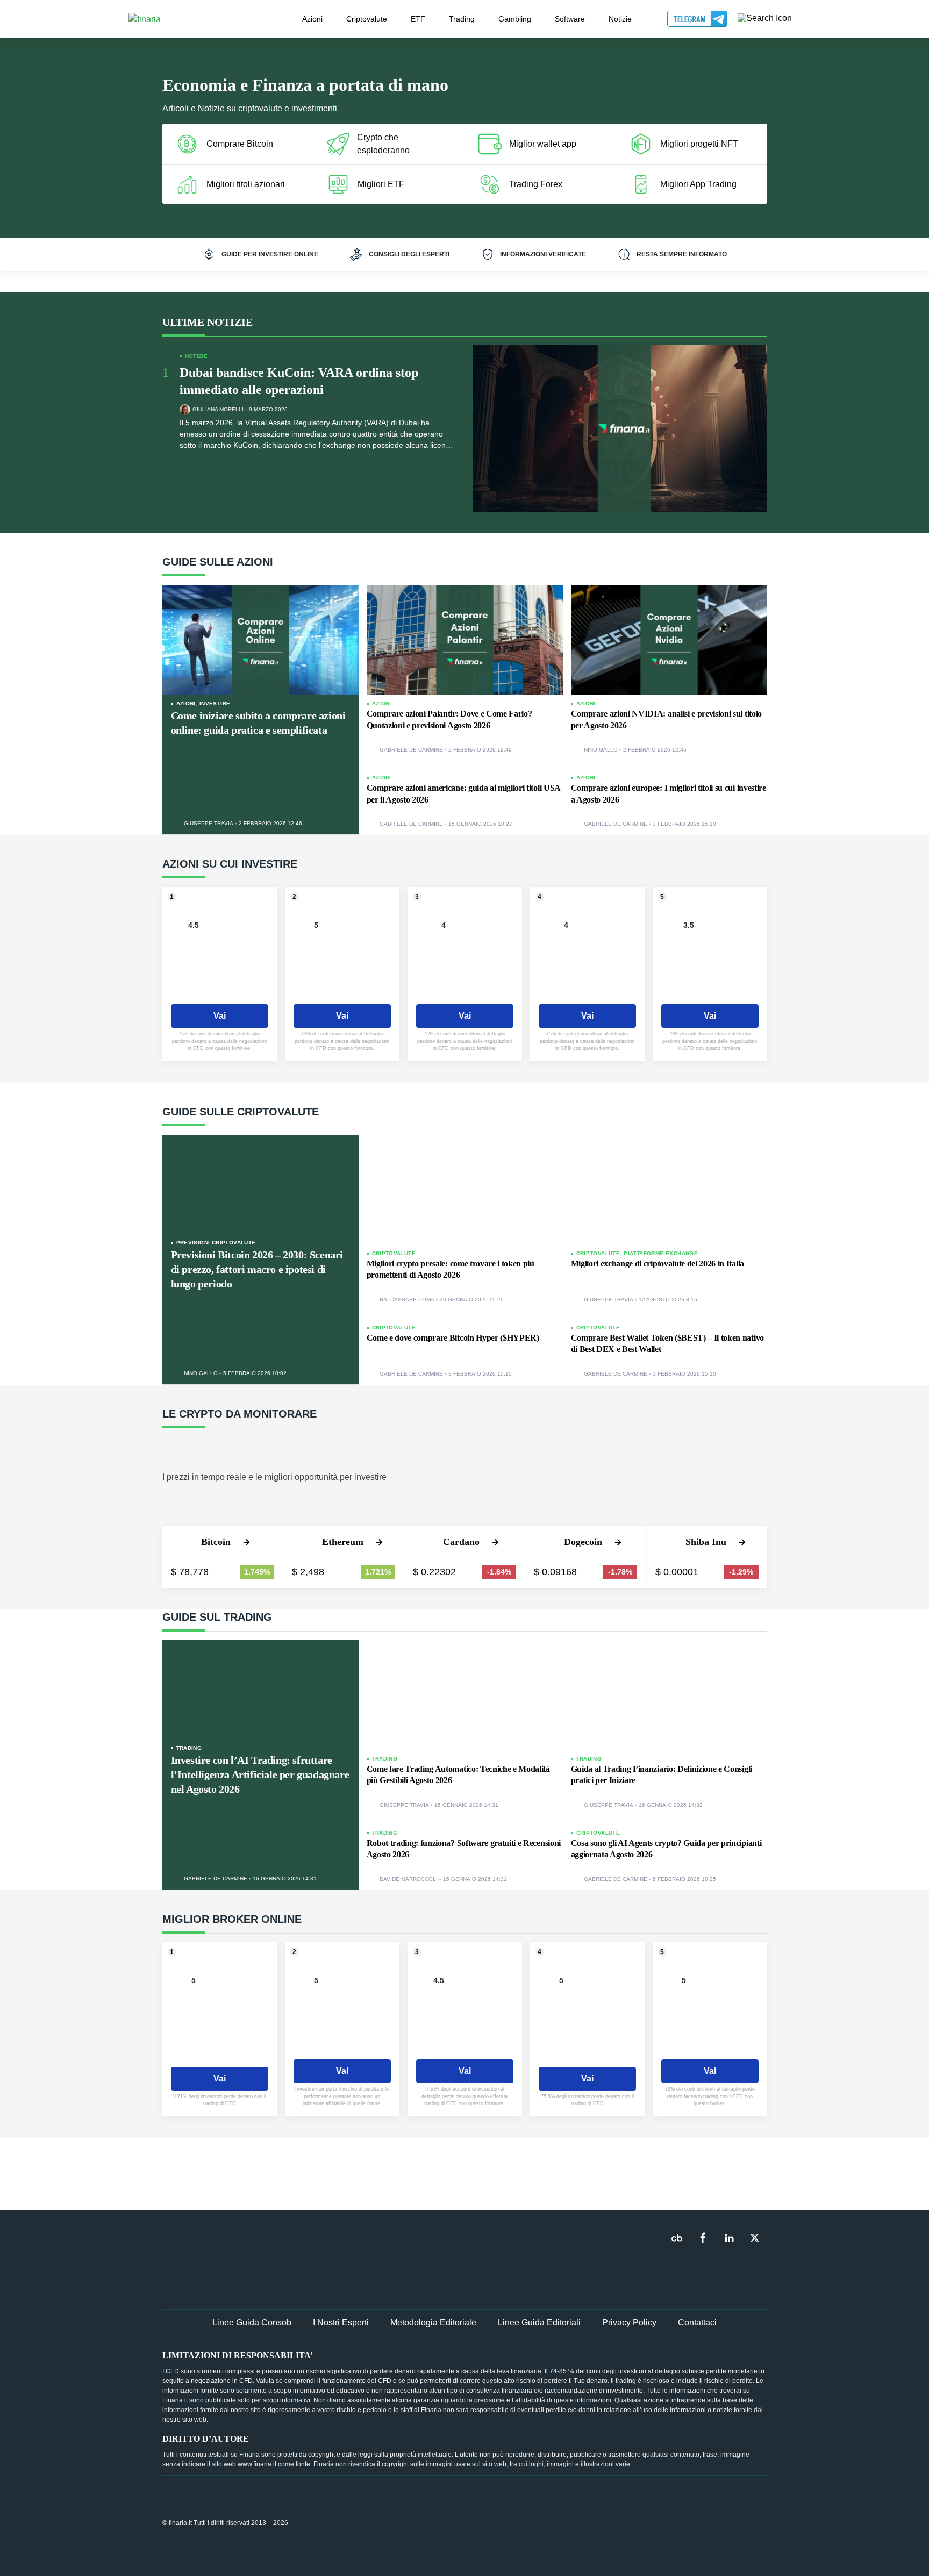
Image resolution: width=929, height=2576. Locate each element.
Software (570, 19)
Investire (215, 703)
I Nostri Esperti (341, 2323)
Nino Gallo (601, 750)
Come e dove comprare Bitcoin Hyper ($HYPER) (453, 1338)
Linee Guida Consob (252, 2323)
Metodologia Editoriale (433, 2323)
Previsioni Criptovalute (216, 1243)
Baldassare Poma (407, 1300)
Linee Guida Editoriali (539, 2323)
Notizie (620, 19)
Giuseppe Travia (209, 824)
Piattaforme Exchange (661, 1253)
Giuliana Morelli (218, 410)
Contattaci (697, 2323)
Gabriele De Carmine (411, 750)
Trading (462, 19)
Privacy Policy (629, 2323)
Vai (220, 1016)
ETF (418, 19)
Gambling (515, 19)
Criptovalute (367, 19)
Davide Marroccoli (409, 1879)
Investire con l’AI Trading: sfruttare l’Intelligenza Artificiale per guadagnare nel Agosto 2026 (260, 1774)
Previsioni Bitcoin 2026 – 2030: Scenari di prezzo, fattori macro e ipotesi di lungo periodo (257, 1269)
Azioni (312, 19)
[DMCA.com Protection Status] (687, 2522)
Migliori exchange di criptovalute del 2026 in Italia (658, 1264)
